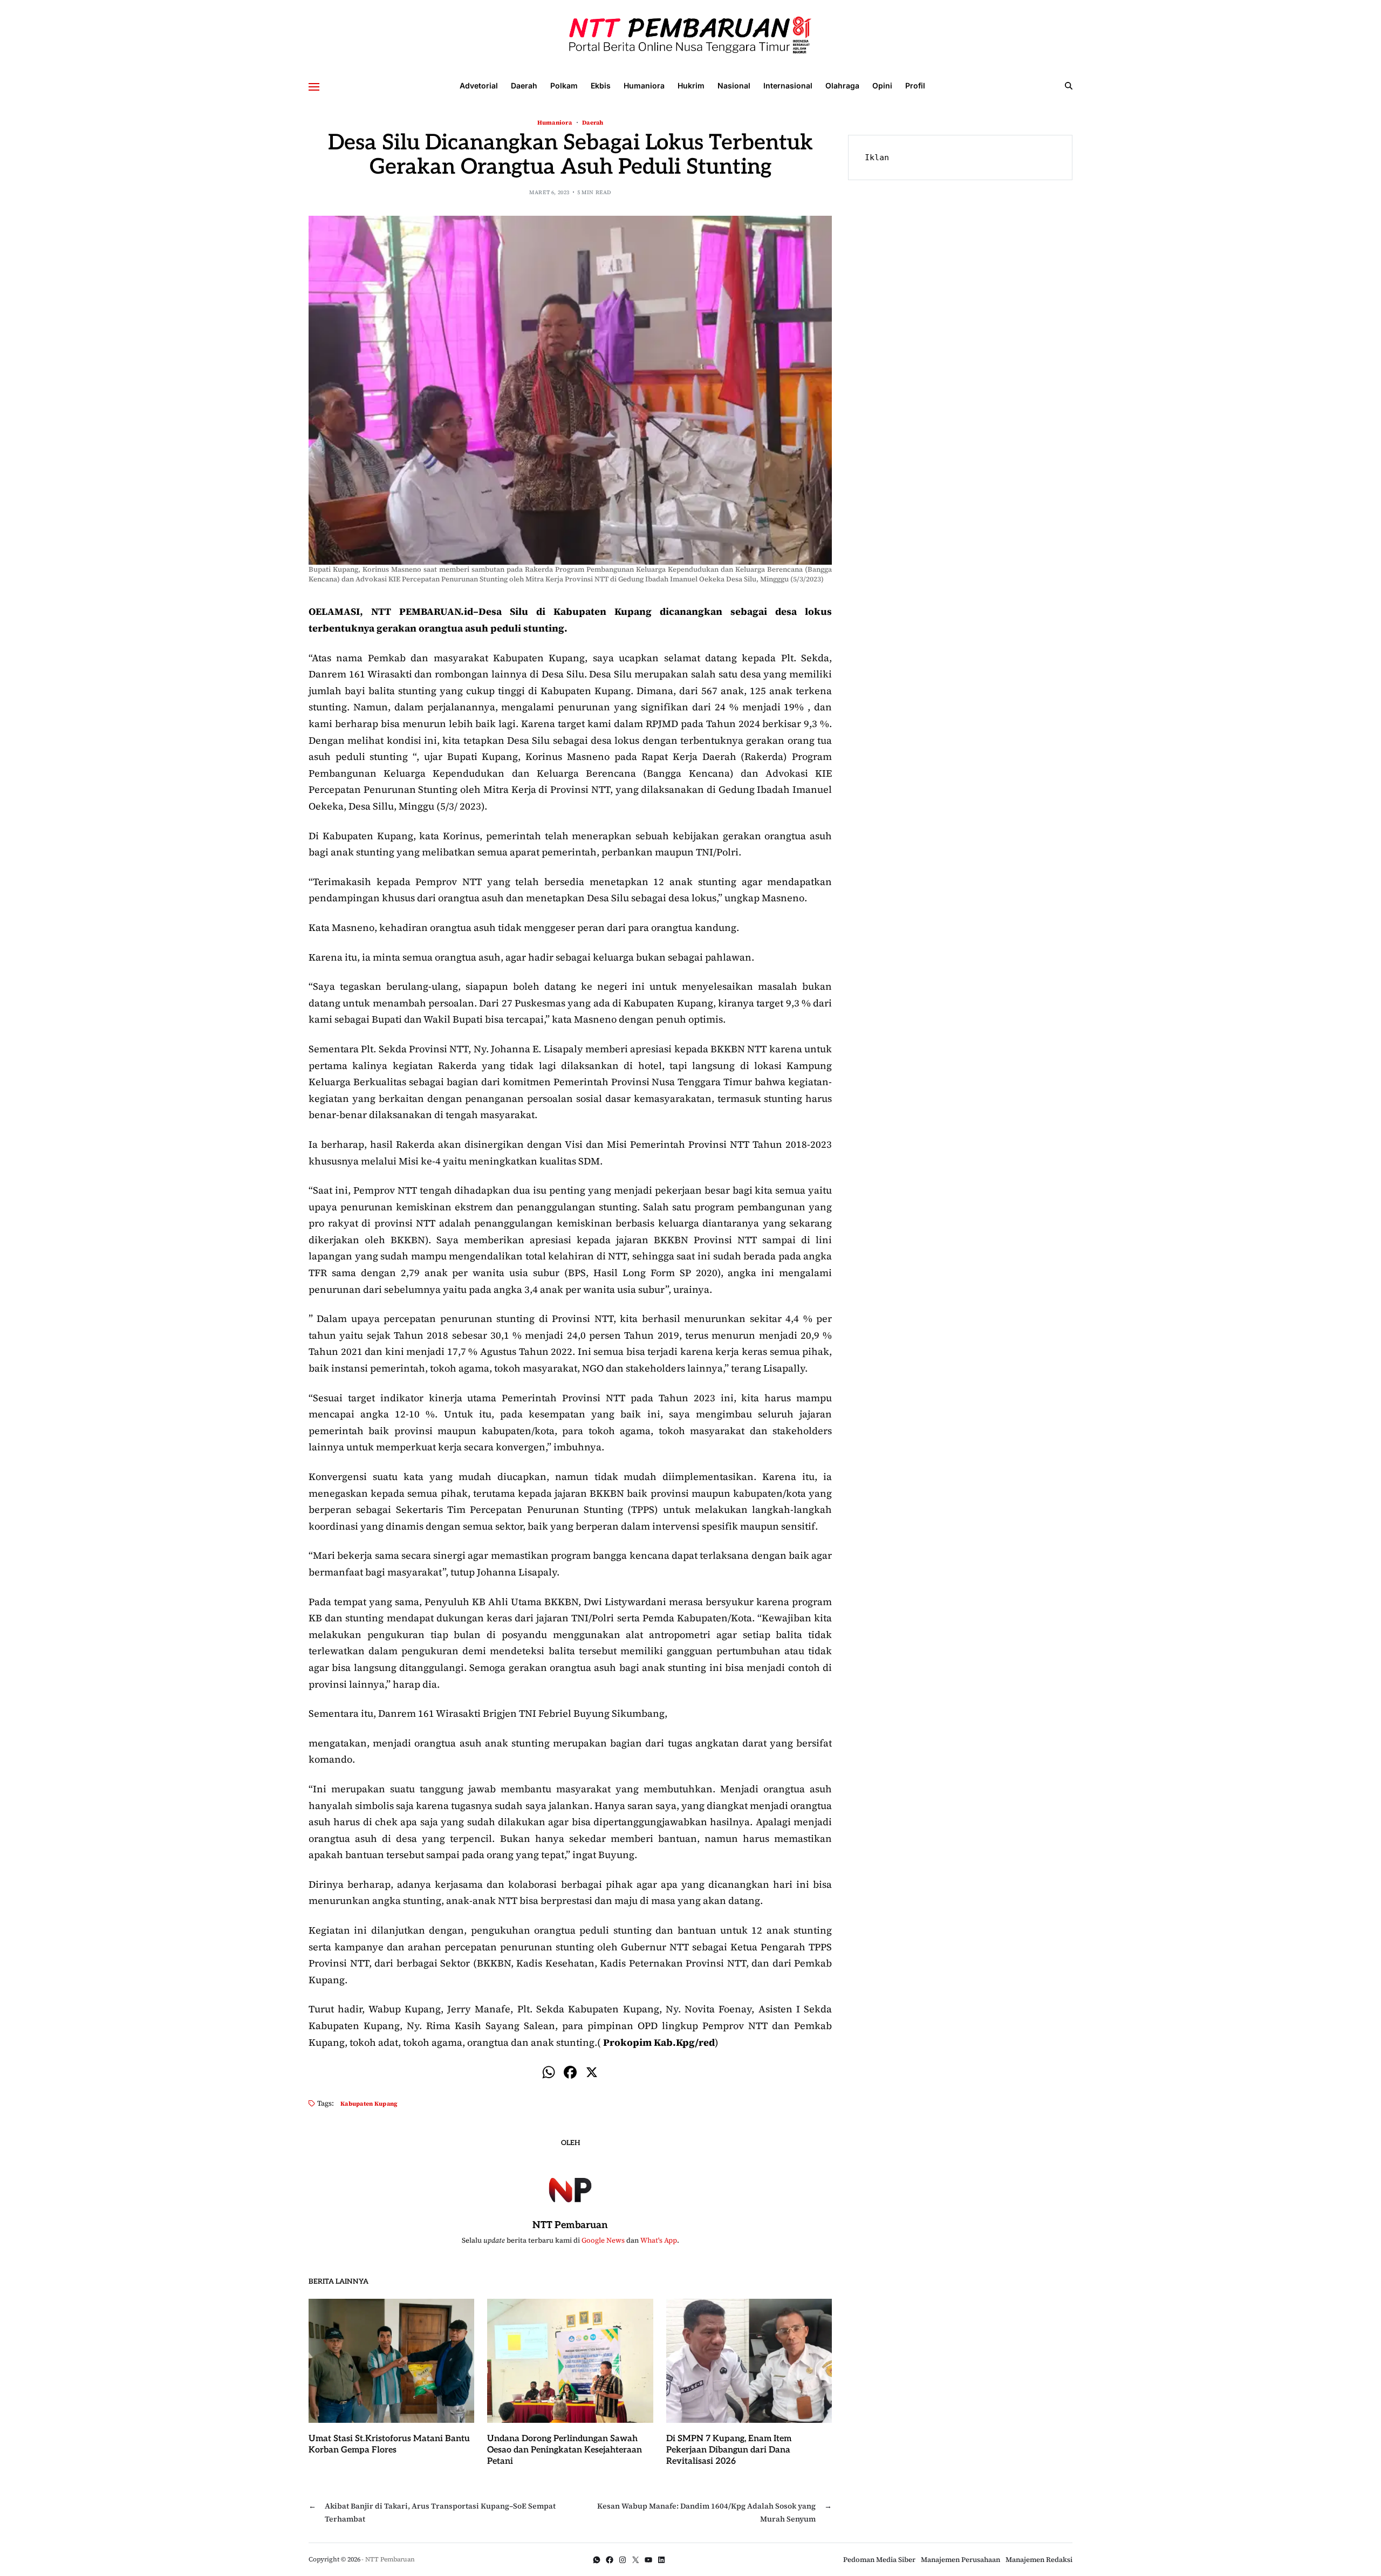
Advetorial (479, 85)
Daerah (524, 85)
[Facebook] (570, 2074)
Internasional (788, 85)
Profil (915, 85)
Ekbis (601, 85)
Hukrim (691, 85)
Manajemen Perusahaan (960, 2560)
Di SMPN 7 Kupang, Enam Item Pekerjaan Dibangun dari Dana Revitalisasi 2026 (729, 2450)
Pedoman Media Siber (879, 2560)
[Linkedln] (661, 2560)
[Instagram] (623, 2560)
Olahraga (842, 85)
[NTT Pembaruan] (570, 2188)
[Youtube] (648, 2560)
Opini (882, 85)
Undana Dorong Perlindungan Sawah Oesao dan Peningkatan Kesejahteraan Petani (565, 2450)
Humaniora (644, 85)
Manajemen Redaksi (1039, 2560)
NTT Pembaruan (570, 2225)
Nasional (734, 85)
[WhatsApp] (597, 2560)
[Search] (1069, 86)
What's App (659, 2240)
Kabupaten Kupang (369, 2103)
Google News (603, 2240)
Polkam (564, 85)
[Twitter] (635, 2560)
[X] (592, 2074)
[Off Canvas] (314, 87)
